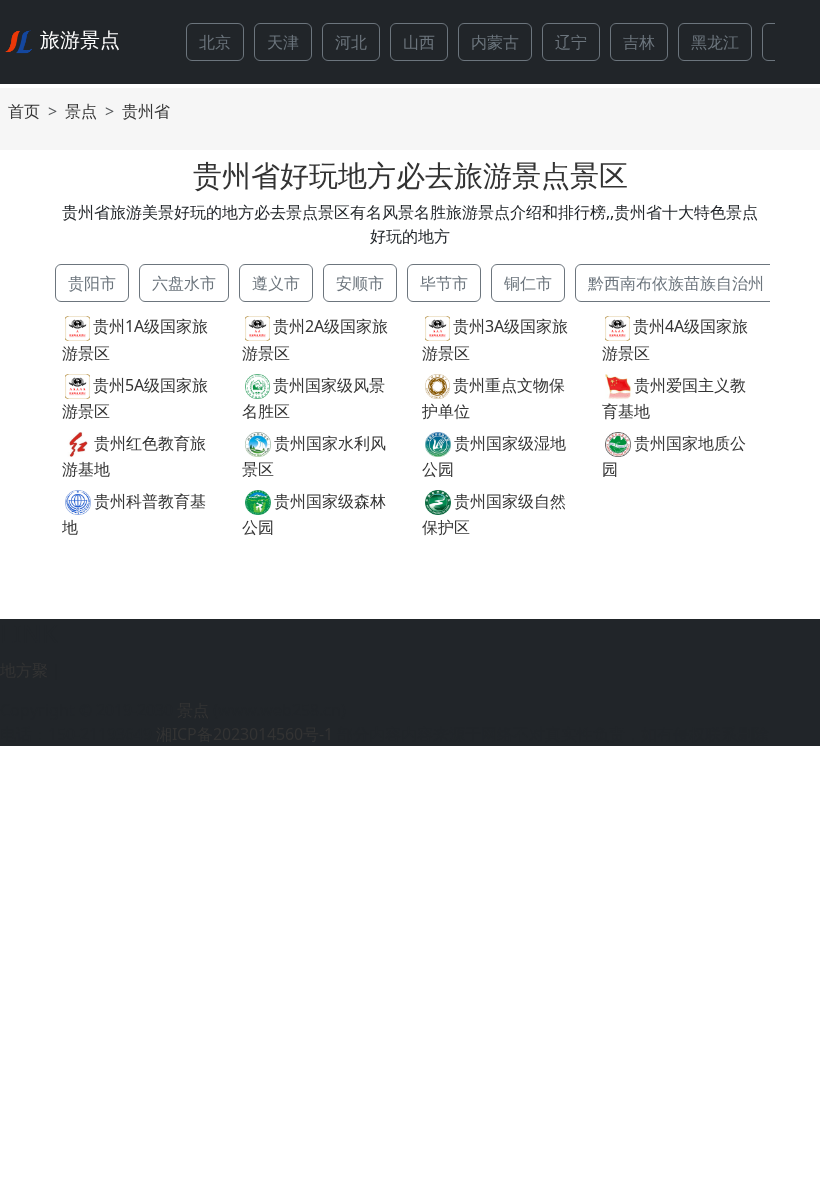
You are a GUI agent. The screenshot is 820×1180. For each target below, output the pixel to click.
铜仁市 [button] (528, 283)
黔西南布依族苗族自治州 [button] (676, 283)
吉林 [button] (639, 42)
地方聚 (24, 670)
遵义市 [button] (276, 283)
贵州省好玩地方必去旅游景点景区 (410, 174)
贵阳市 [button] (92, 283)
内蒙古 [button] (495, 42)
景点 (81, 111)
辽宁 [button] (571, 42)
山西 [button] (419, 42)
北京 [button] (215, 42)
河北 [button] (351, 42)
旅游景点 (80, 39)
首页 (24, 111)
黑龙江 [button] (715, 42)
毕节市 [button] (444, 283)
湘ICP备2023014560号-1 (244, 734)
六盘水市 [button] (184, 283)
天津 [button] (283, 42)
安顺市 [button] (360, 283)
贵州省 (146, 111)
